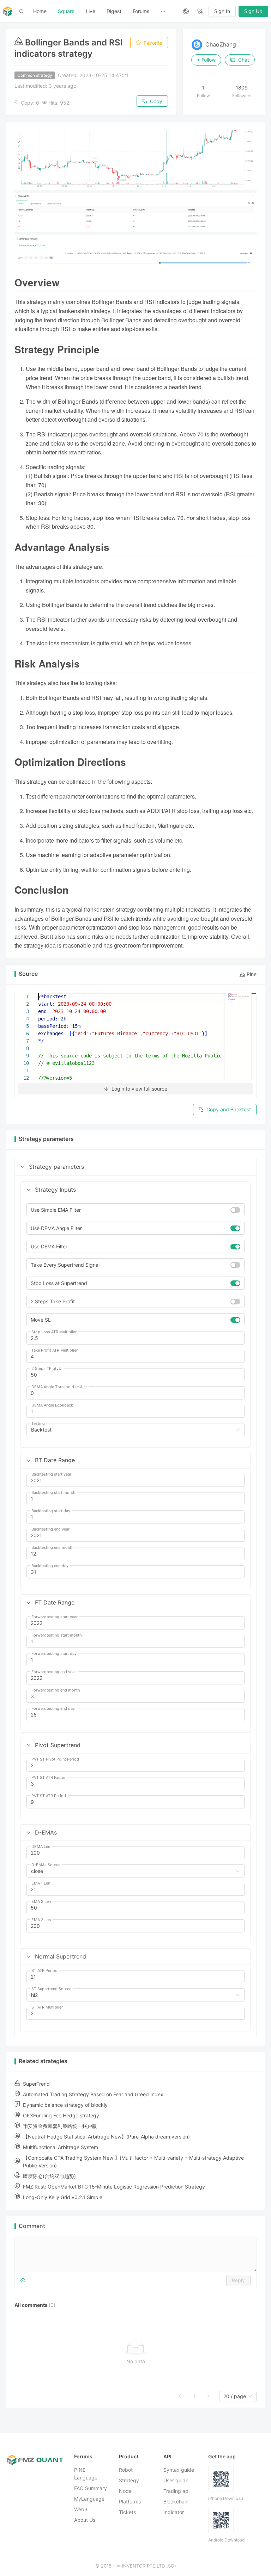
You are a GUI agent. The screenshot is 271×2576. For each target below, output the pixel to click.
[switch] (235, 1210)
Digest (114, 11)
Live (91, 11)
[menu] (103, 11)
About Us (85, 2520)
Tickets (127, 2512)
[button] (23, 1167)
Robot (126, 2470)
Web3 (81, 2509)
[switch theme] (200, 11)
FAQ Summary (91, 2488)
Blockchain (176, 2501)
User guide (176, 2480)
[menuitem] (40, 11)
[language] (186, 11)
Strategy (129, 2480)
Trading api (176, 2491)
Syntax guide (179, 2470)
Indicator (174, 2512)
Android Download (226, 2540)
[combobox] (132, 1430)
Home (40, 11)
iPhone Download (226, 2498)
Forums (141, 11)
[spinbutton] (135, 1338)
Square (66, 11)
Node (125, 2491)
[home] (8, 11)
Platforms (130, 2501)
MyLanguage (89, 2499)
